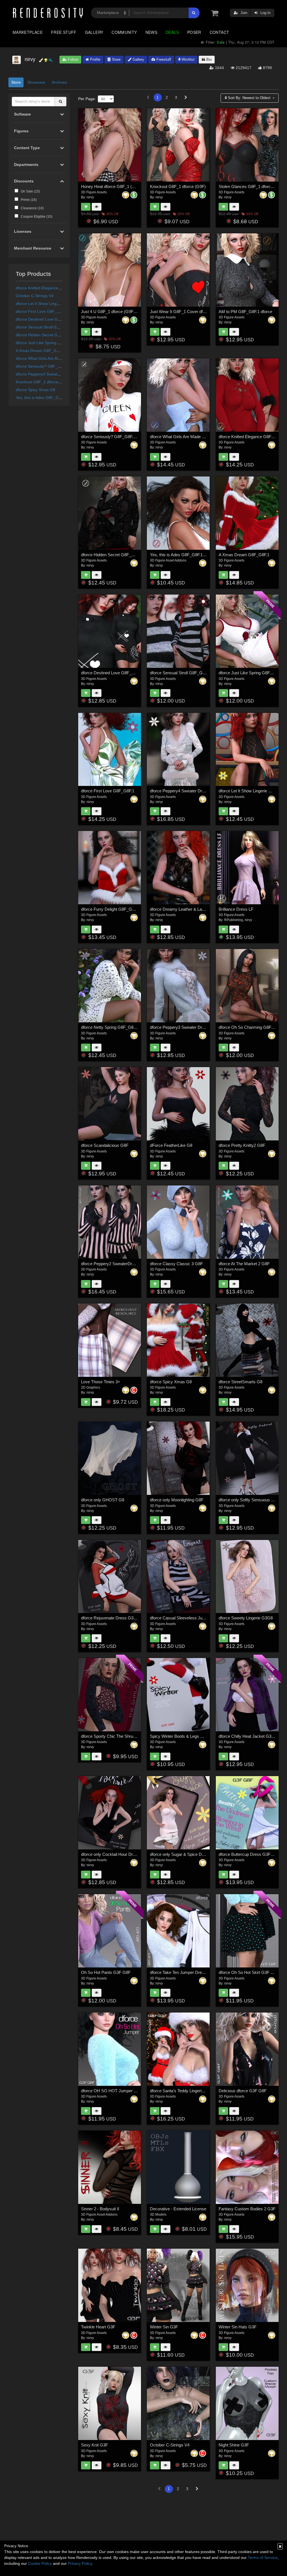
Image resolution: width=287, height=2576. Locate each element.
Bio (208, 59)
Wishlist (188, 59)
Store (116, 59)
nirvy (90, 197)
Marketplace (28, 32)
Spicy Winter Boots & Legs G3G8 (181, 1736)
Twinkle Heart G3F (98, 2327)
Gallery (94, 32)
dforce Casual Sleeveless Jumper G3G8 (187, 1618)
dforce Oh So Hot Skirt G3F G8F (249, 1972)
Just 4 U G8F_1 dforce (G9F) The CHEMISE (122, 312)
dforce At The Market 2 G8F (244, 1264)
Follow (72, 59)
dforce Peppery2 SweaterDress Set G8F (118, 1264)
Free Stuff (64, 32)
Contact (219, 32)
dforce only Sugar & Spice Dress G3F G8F (189, 1854)
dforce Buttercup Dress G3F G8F (249, 1854)
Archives (59, 82)
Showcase (36, 82)
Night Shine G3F (234, 2445)
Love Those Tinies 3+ (101, 1382)
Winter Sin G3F (164, 2327)
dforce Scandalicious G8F (105, 1145)
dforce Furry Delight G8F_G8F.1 (110, 909)
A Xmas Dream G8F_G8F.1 (40, 351)
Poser (194, 32)
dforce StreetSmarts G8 (240, 1382)
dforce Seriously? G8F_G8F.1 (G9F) (48, 366)
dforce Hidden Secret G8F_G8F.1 (45, 335)
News (151, 32)
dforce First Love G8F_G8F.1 (42, 311)
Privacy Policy (80, 2563)
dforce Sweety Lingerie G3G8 (246, 1618)
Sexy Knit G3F (94, 2445)
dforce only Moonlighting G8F (177, 1500)
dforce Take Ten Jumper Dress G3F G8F (187, 1972)
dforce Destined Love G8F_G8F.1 (46, 319)
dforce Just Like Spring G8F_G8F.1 (47, 343)
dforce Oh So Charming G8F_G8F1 (251, 1027)
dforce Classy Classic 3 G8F (176, 1264)
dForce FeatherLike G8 (171, 1145)
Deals (172, 32)
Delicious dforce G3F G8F (243, 2091)
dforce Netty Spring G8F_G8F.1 (110, 1027)
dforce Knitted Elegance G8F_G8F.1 (48, 288)
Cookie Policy (40, 2563)
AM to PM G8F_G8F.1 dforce (245, 312)
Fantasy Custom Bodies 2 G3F (247, 2209)
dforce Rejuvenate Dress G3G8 (110, 1618)
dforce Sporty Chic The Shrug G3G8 (114, 1736)
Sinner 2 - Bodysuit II (100, 2209)
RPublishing (234, 920)
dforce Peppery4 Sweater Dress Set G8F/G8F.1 (58, 374)
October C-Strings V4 (35, 296)
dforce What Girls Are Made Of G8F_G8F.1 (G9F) (60, 358)
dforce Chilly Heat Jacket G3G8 (248, 1736)
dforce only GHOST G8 (103, 1500)
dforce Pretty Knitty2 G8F (242, 1145)
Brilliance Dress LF (236, 909)
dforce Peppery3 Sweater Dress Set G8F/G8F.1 (194, 1027)
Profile (95, 59)
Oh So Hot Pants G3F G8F (106, 1972)
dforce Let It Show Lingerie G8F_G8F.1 (50, 304)
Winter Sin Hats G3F (238, 2327)
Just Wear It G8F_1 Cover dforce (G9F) (186, 312)
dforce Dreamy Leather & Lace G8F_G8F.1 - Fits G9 (198, 909)
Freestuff (163, 59)
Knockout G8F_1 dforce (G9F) (43, 382)
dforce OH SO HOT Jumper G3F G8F (116, 2091)
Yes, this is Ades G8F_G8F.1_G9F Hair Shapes (57, 398)
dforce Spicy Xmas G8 (35, 390)
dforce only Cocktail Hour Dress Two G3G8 (121, 1854)
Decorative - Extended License (178, 2209)
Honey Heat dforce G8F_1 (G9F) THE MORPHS (126, 186)
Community (124, 32)
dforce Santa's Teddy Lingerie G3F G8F (186, 2091)
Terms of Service (263, 2558)
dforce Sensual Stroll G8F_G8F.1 (45, 327)
